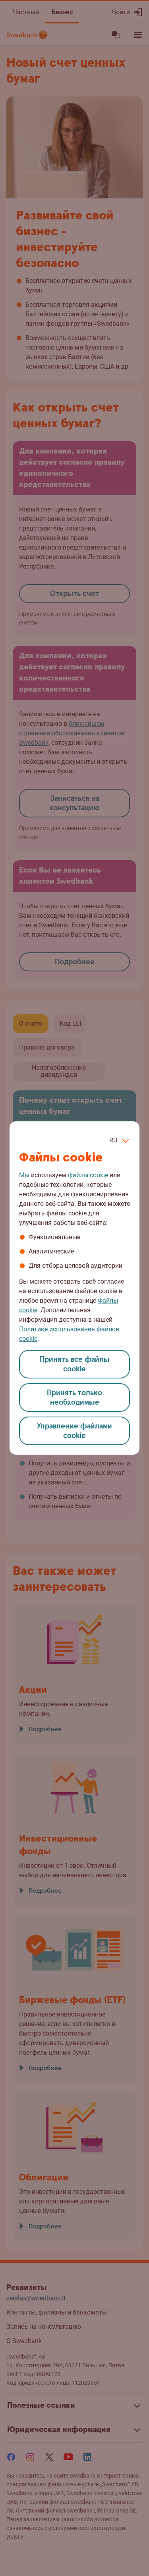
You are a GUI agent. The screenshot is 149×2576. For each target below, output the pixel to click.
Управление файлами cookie (74, 1431)
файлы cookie (88, 1175)
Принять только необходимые (74, 1398)
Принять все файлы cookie (75, 1364)
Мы (24, 1175)
